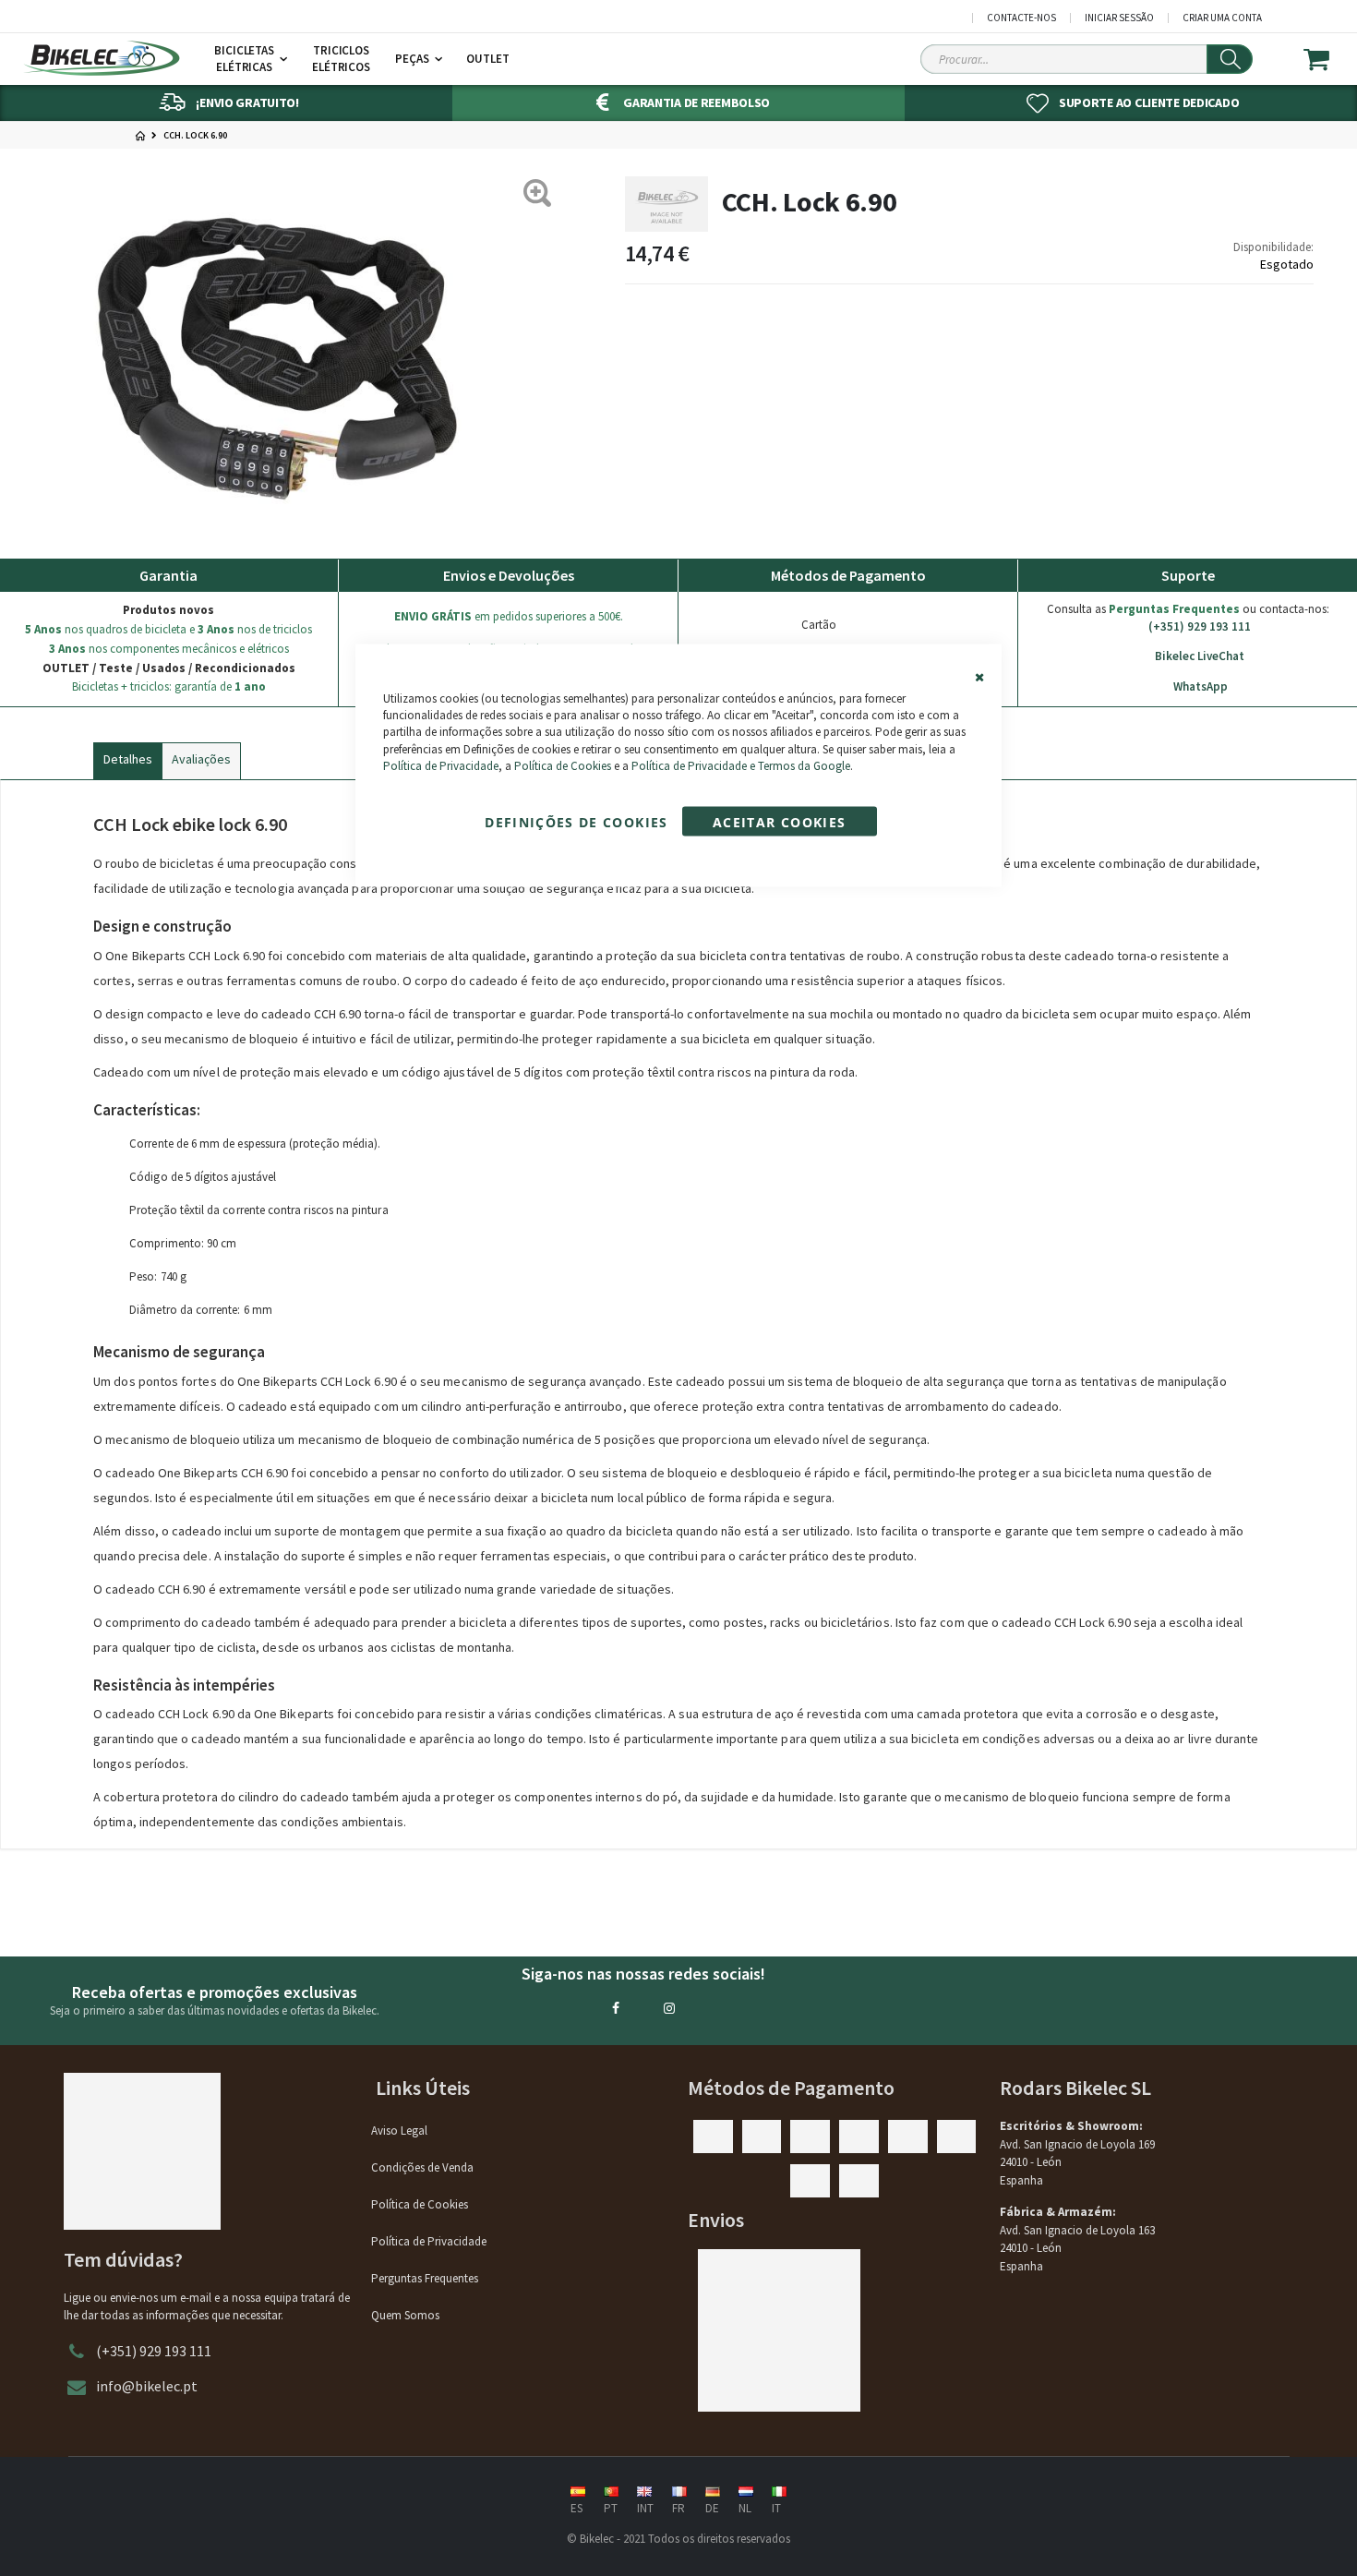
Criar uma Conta (1222, 18)
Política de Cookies (563, 765)
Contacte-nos (1021, 18)
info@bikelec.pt (147, 2386)
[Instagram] (669, 2008)
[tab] (128, 757)
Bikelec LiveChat (1200, 656)
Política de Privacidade (441, 765)
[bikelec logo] (102, 58)
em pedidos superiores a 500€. (509, 616)
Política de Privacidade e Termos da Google (741, 765)
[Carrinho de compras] (1328, 59)
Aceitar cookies (779, 821)
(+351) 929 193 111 (1200, 626)
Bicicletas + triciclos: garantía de (169, 686)
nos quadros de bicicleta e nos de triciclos (168, 629)
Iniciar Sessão (1119, 18)
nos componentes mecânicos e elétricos (169, 649)
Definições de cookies (576, 821)
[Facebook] (616, 2008)
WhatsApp (1201, 686)
